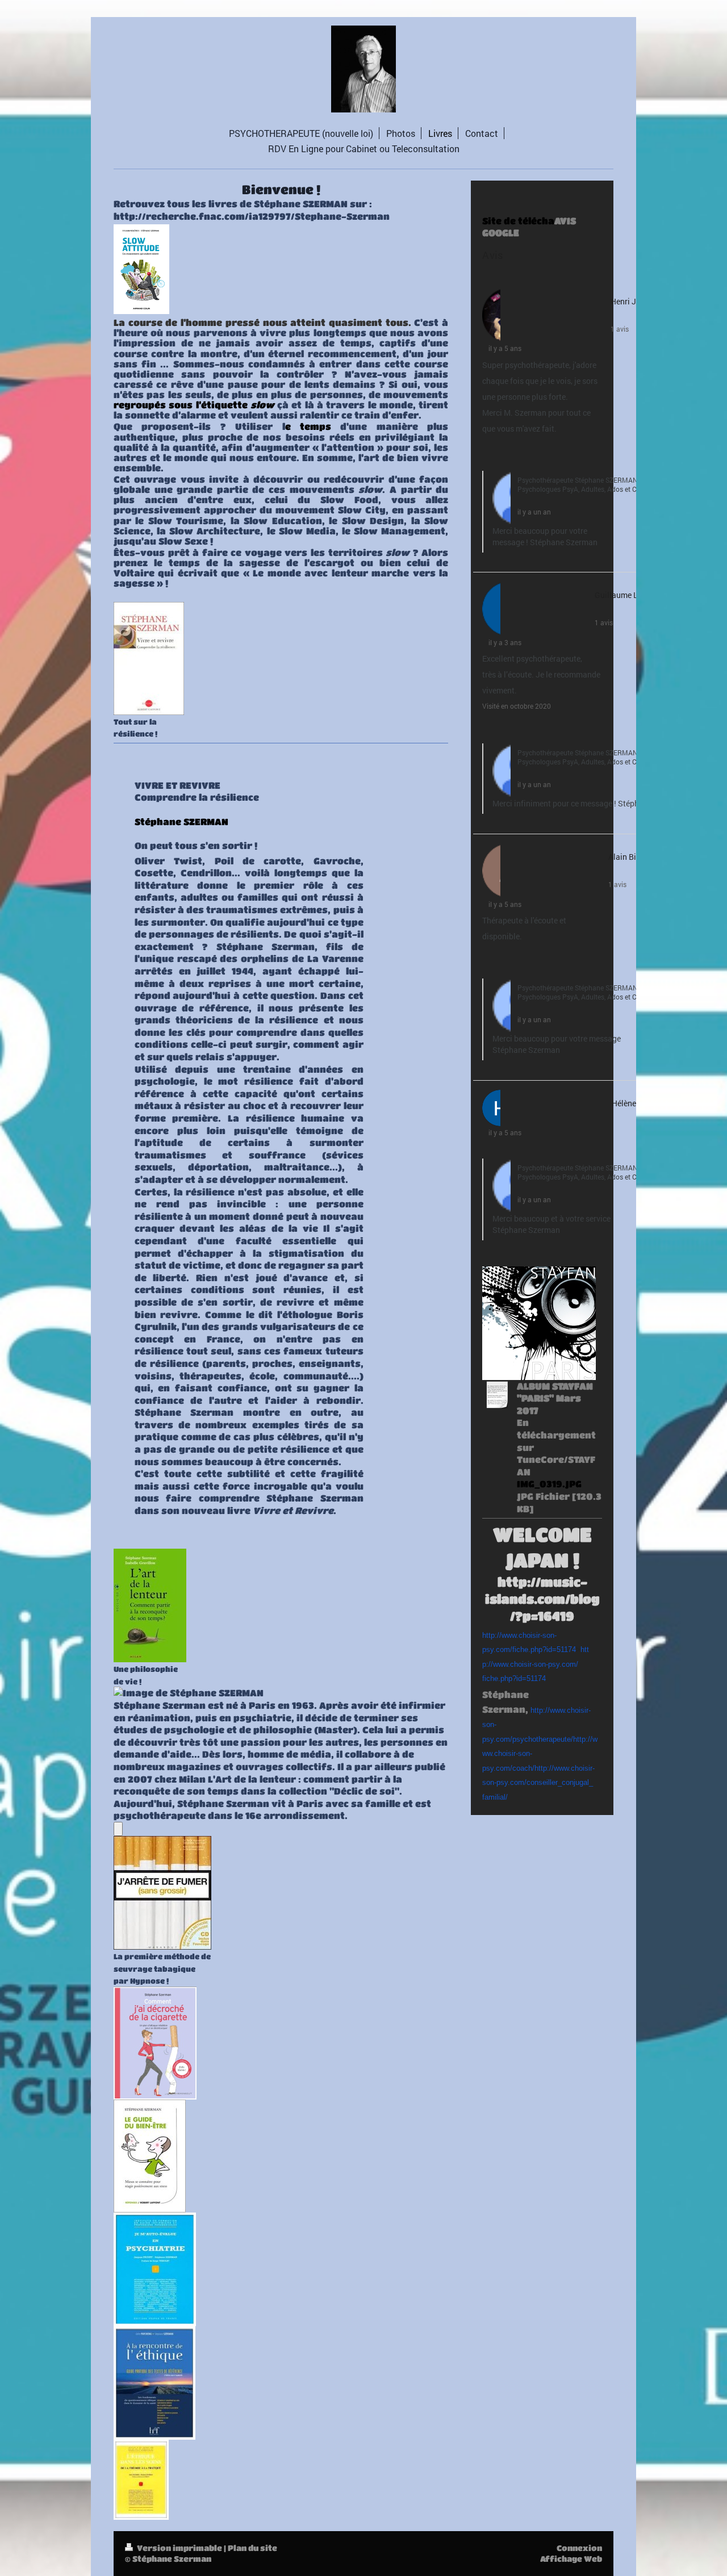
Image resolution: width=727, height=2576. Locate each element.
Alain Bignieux (634, 857)
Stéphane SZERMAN (181, 821)
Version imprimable (179, 2548)
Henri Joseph (634, 301)
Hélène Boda (634, 1103)
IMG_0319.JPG (549, 1484)
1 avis (620, 329)
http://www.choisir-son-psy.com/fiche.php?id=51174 (536, 1664)
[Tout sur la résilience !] (149, 658)
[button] (488, 453)
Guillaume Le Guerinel (634, 595)
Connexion (579, 2548)
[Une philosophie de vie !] (150, 1605)
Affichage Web (571, 2558)
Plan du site (252, 2548)
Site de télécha (518, 221)
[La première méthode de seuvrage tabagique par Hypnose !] (162, 1893)
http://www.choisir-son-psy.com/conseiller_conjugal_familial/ (538, 1783)
